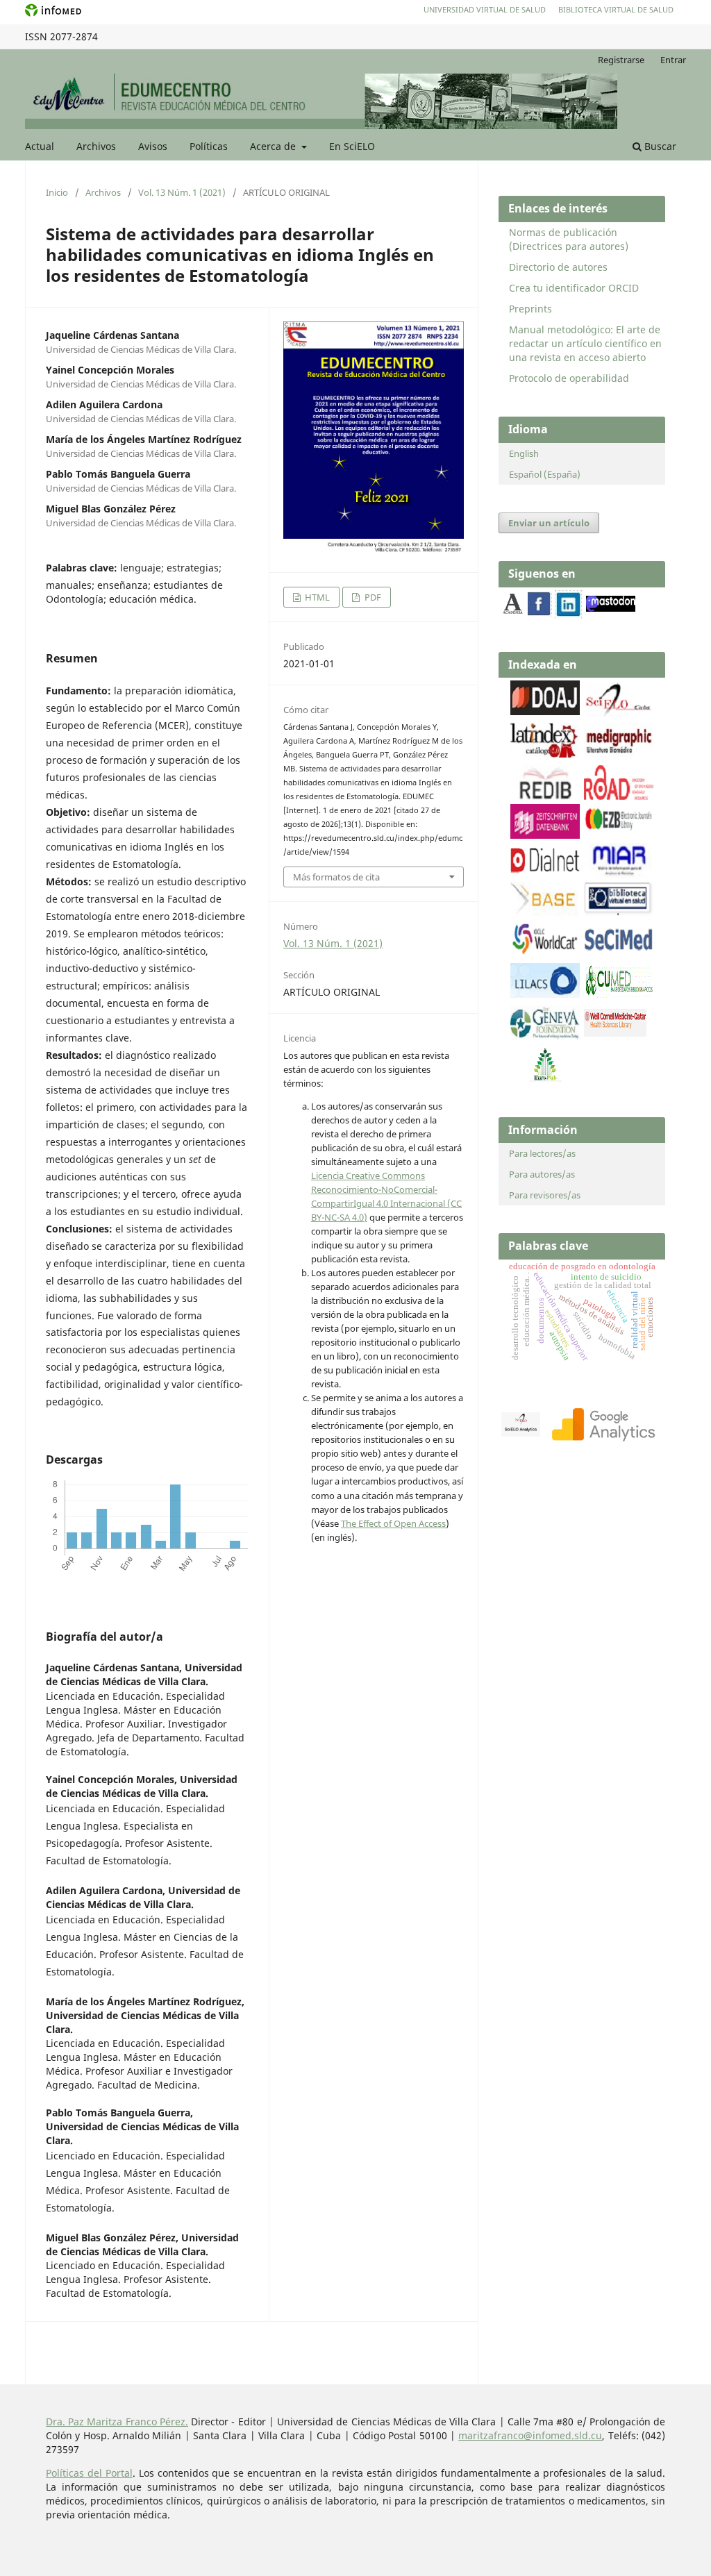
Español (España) (545, 474)
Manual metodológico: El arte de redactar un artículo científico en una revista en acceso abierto (585, 343)
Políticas (209, 146)
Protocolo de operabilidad (569, 378)
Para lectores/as (542, 1153)
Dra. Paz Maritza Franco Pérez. (117, 2422)
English (524, 453)
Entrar (673, 60)
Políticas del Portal (89, 2473)
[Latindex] (545, 754)
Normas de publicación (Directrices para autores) (569, 239)
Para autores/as (542, 1174)
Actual (40, 146)
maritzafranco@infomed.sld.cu (530, 2435)
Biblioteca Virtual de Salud (616, 9)
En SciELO (352, 146)
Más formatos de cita (336, 877)
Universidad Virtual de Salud (485, 9)
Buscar (659, 146)
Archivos (96, 146)
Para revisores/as (545, 1195)
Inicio (57, 192)
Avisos (153, 146)
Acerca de (274, 146)
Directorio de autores (558, 267)
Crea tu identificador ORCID (574, 288)
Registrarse (621, 60)
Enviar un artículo (549, 523)
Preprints (530, 309)
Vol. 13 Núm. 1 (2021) (182, 192)
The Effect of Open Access (393, 1523)
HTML (316, 597)
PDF (372, 597)
